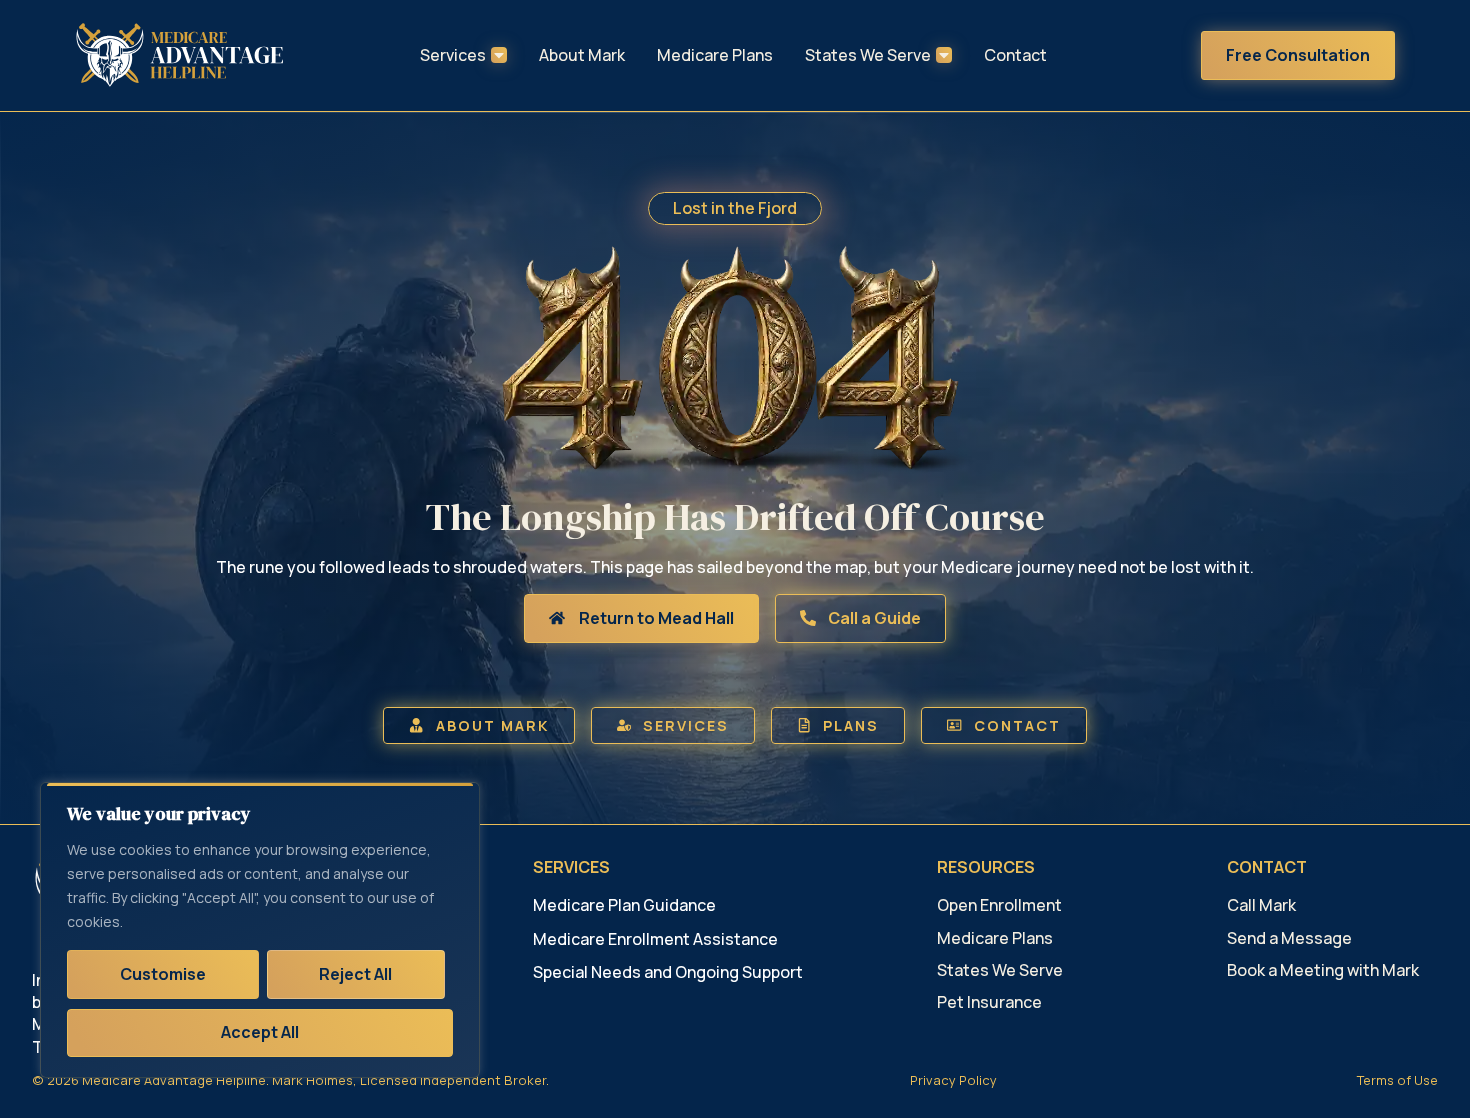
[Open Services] (499, 55)
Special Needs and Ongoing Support (668, 972)
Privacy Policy (953, 1080)
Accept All (260, 1032)
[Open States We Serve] (944, 55)
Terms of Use (1397, 1080)
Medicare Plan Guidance (624, 905)
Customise (163, 974)
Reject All (355, 974)
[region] (260, 930)
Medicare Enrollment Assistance (655, 939)
